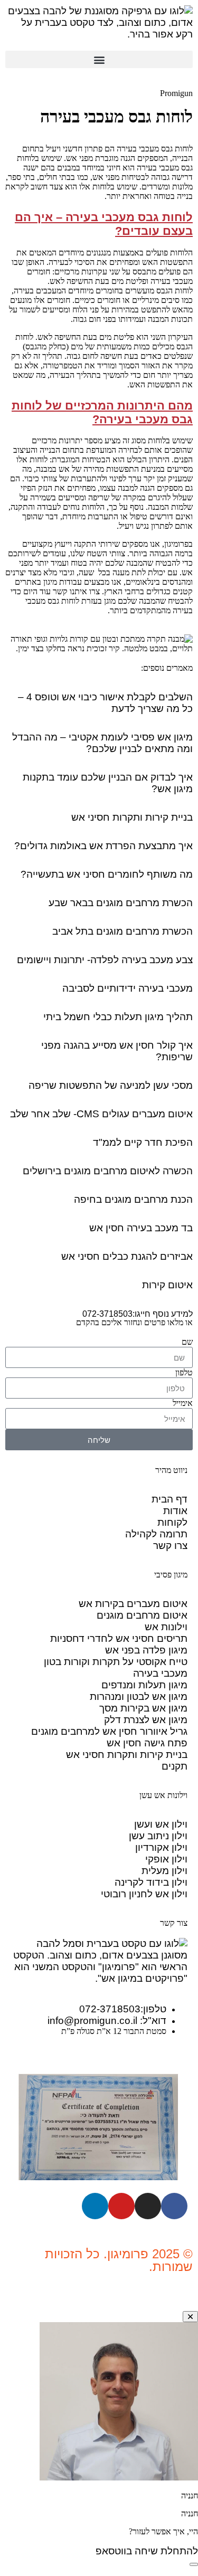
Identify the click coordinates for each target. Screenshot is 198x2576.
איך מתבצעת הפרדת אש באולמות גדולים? (103, 846)
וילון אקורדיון (161, 1847)
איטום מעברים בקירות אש (133, 1604)
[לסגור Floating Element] (190, 2317)
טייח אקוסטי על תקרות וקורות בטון (116, 1662)
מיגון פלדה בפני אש (146, 1650)
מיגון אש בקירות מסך (143, 1708)
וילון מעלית (164, 1871)
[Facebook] (174, 2206)
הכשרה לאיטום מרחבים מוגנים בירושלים (108, 1171)
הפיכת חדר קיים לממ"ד (143, 1142)
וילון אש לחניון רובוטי (144, 1894)
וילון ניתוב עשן (158, 1836)
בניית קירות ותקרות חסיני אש (132, 817)
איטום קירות (167, 1285)
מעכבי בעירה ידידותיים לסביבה (128, 988)
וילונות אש (166, 1627)
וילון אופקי (166, 1859)
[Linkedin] (95, 2206)
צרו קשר (170, 1546)
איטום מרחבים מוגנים (142, 1615)
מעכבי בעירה (160, 1673)
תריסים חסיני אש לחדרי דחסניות (119, 1638)
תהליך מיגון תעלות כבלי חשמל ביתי (118, 1017)
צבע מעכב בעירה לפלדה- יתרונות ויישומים (105, 960)
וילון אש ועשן (161, 1824)
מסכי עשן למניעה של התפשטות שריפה (111, 1085)
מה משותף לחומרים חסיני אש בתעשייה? (107, 874)
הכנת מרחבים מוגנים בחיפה (133, 1199)
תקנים (175, 1766)
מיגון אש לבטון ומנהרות (139, 1696)
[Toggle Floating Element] (194, 2564)
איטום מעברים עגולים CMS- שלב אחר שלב (101, 1114)
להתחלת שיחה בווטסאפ (147, 2551)
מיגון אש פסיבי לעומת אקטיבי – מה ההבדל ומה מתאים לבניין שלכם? (102, 743)
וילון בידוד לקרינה (151, 1882)
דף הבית (169, 1499)
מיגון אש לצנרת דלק (146, 1720)
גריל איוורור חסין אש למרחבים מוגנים (109, 1731)
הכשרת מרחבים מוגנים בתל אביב (122, 931)
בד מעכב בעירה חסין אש (141, 1228)
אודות (175, 1511)
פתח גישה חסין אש (147, 1743)
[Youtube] (121, 2206)
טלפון (184, 1372)
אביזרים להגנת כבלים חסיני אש (127, 1256)
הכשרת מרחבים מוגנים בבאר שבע (121, 903)
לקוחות (172, 1522)
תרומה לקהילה (156, 1534)
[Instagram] (148, 2206)
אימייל (183, 1403)
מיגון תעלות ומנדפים (144, 1685)
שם (187, 1342)
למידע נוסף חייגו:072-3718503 (138, 1314)
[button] (99, 59)
